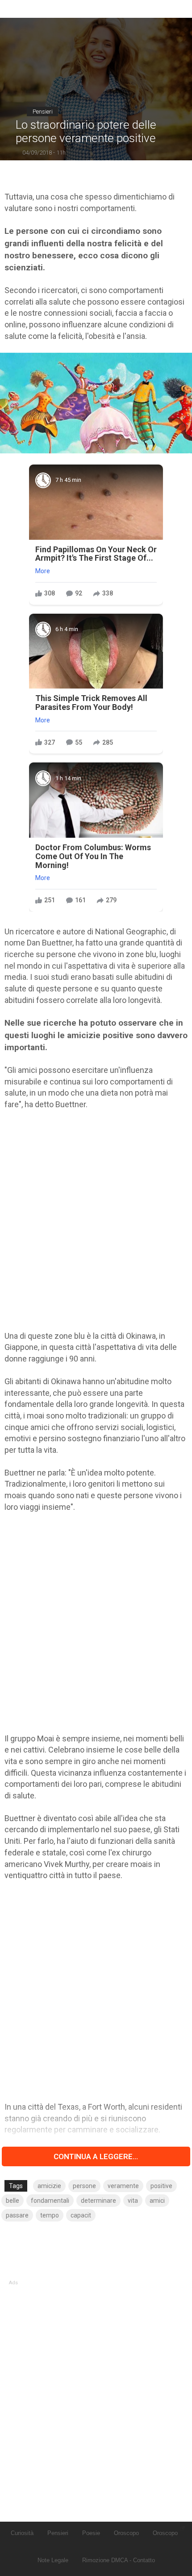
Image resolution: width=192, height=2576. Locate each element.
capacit (81, 2215)
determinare (98, 2201)
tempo (50, 2215)
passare (17, 2215)
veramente (123, 2186)
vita (133, 2201)
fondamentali (50, 2201)
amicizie (49, 2186)
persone (84, 2186)
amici (157, 2201)
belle (13, 2201)
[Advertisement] (96, 1220)
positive (161, 2186)
